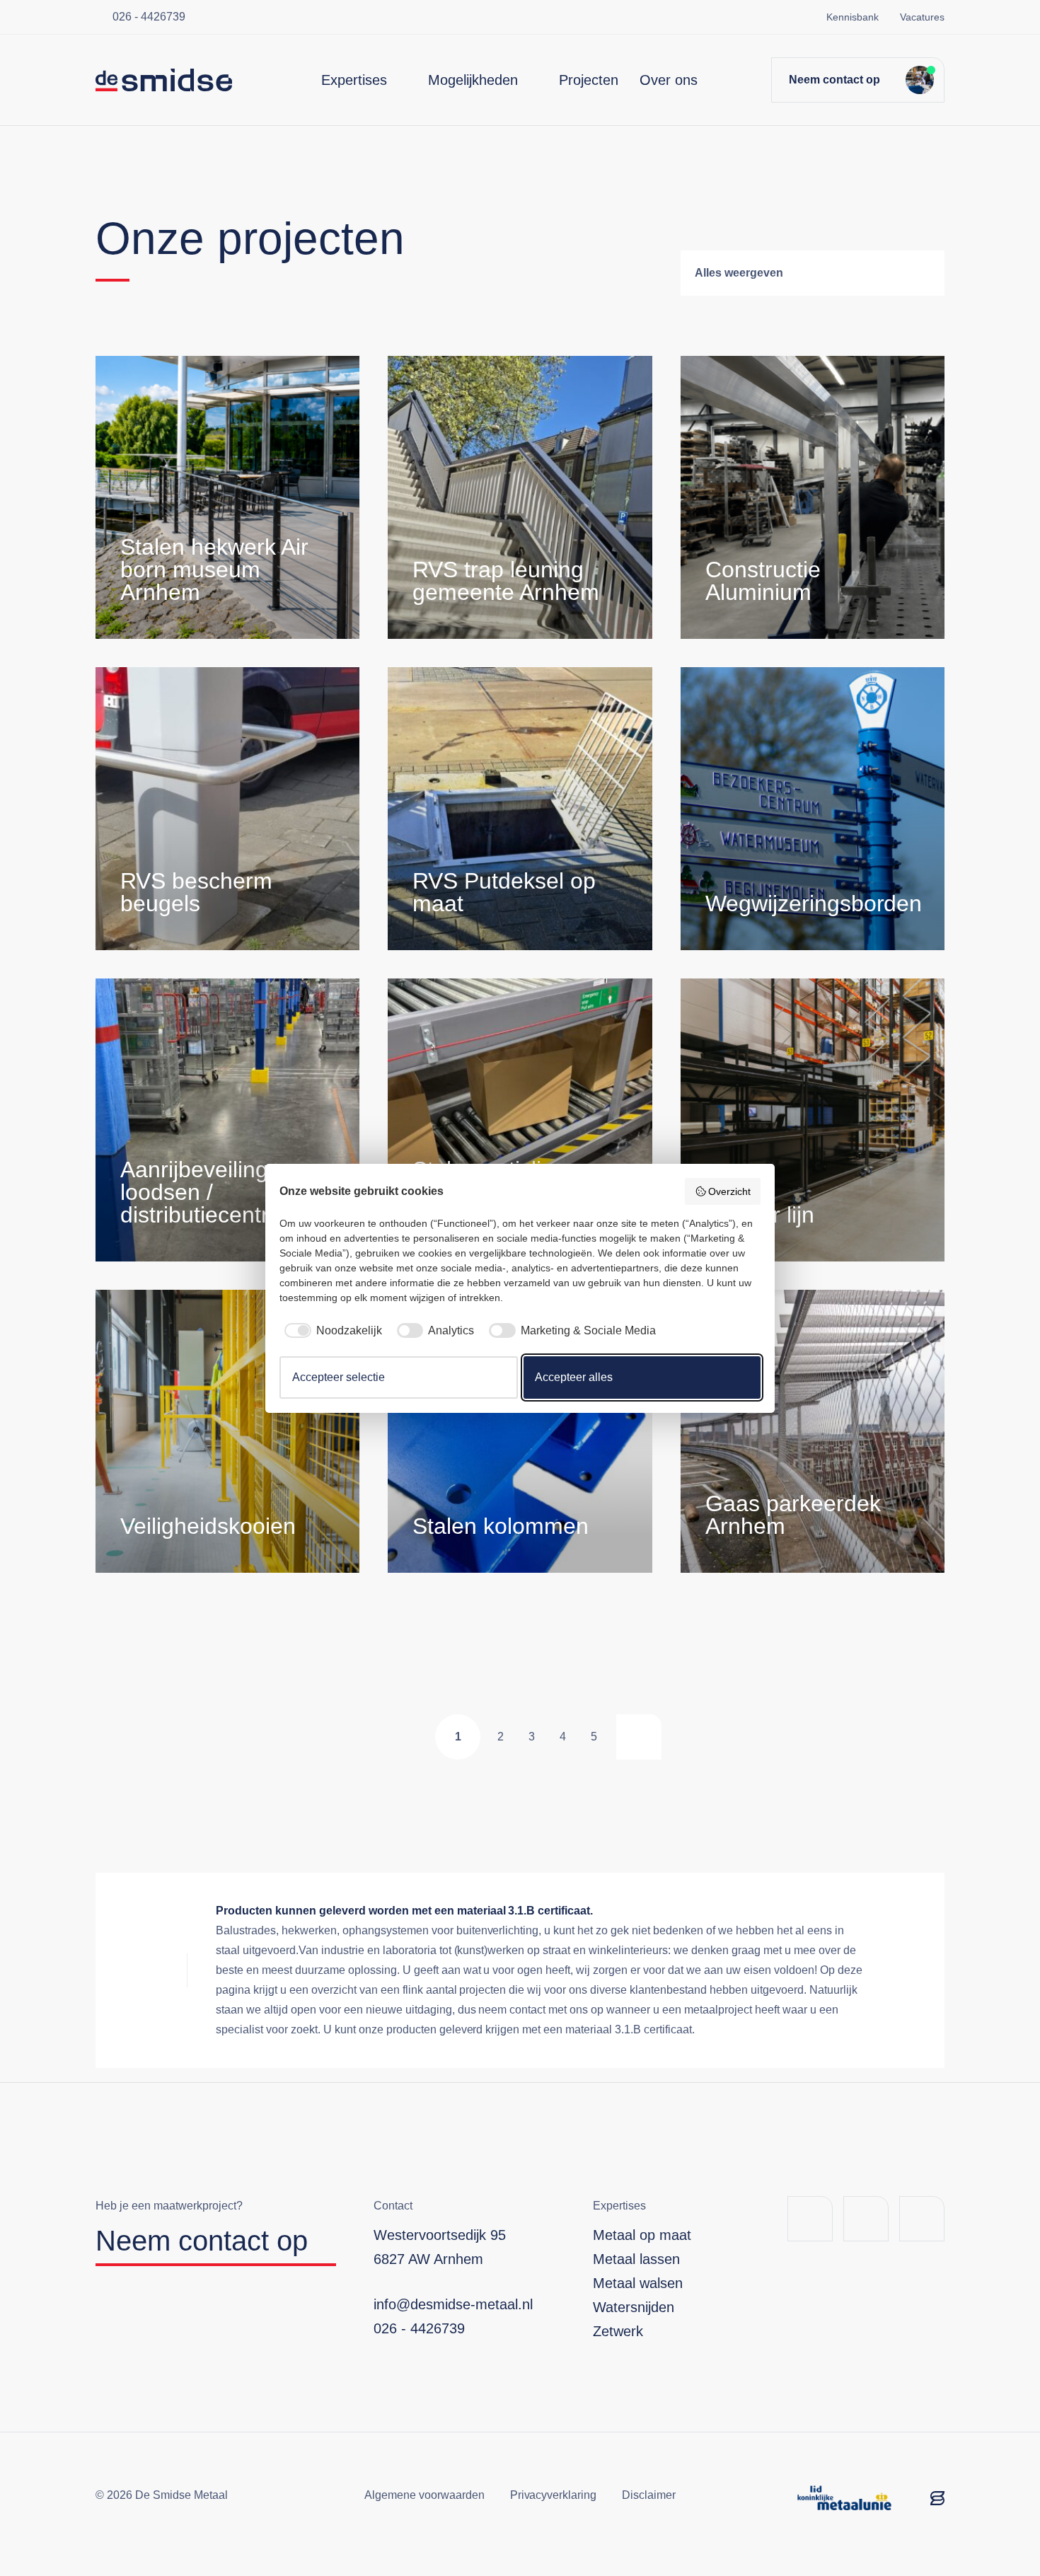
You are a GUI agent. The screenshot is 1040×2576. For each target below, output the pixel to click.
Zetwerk (618, 2331)
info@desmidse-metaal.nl (453, 2304)
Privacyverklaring (554, 2495)
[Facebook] (810, 2219)
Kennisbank (853, 17)
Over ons (669, 80)
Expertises (354, 80)
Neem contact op (834, 80)
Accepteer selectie (339, 1377)
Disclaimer (649, 2495)
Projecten (589, 80)
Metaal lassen (636, 2259)
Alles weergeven (739, 273)
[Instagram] (922, 2219)
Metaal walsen (638, 2283)
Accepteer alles (574, 1377)
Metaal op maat (642, 2235)
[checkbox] (331, 1331)
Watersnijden (634, 2307)
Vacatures (922, 17)
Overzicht (729, 1191)
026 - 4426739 (149, 17)
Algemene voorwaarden (424, 2495)
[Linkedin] (866, 2219)
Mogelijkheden (473, 80)
